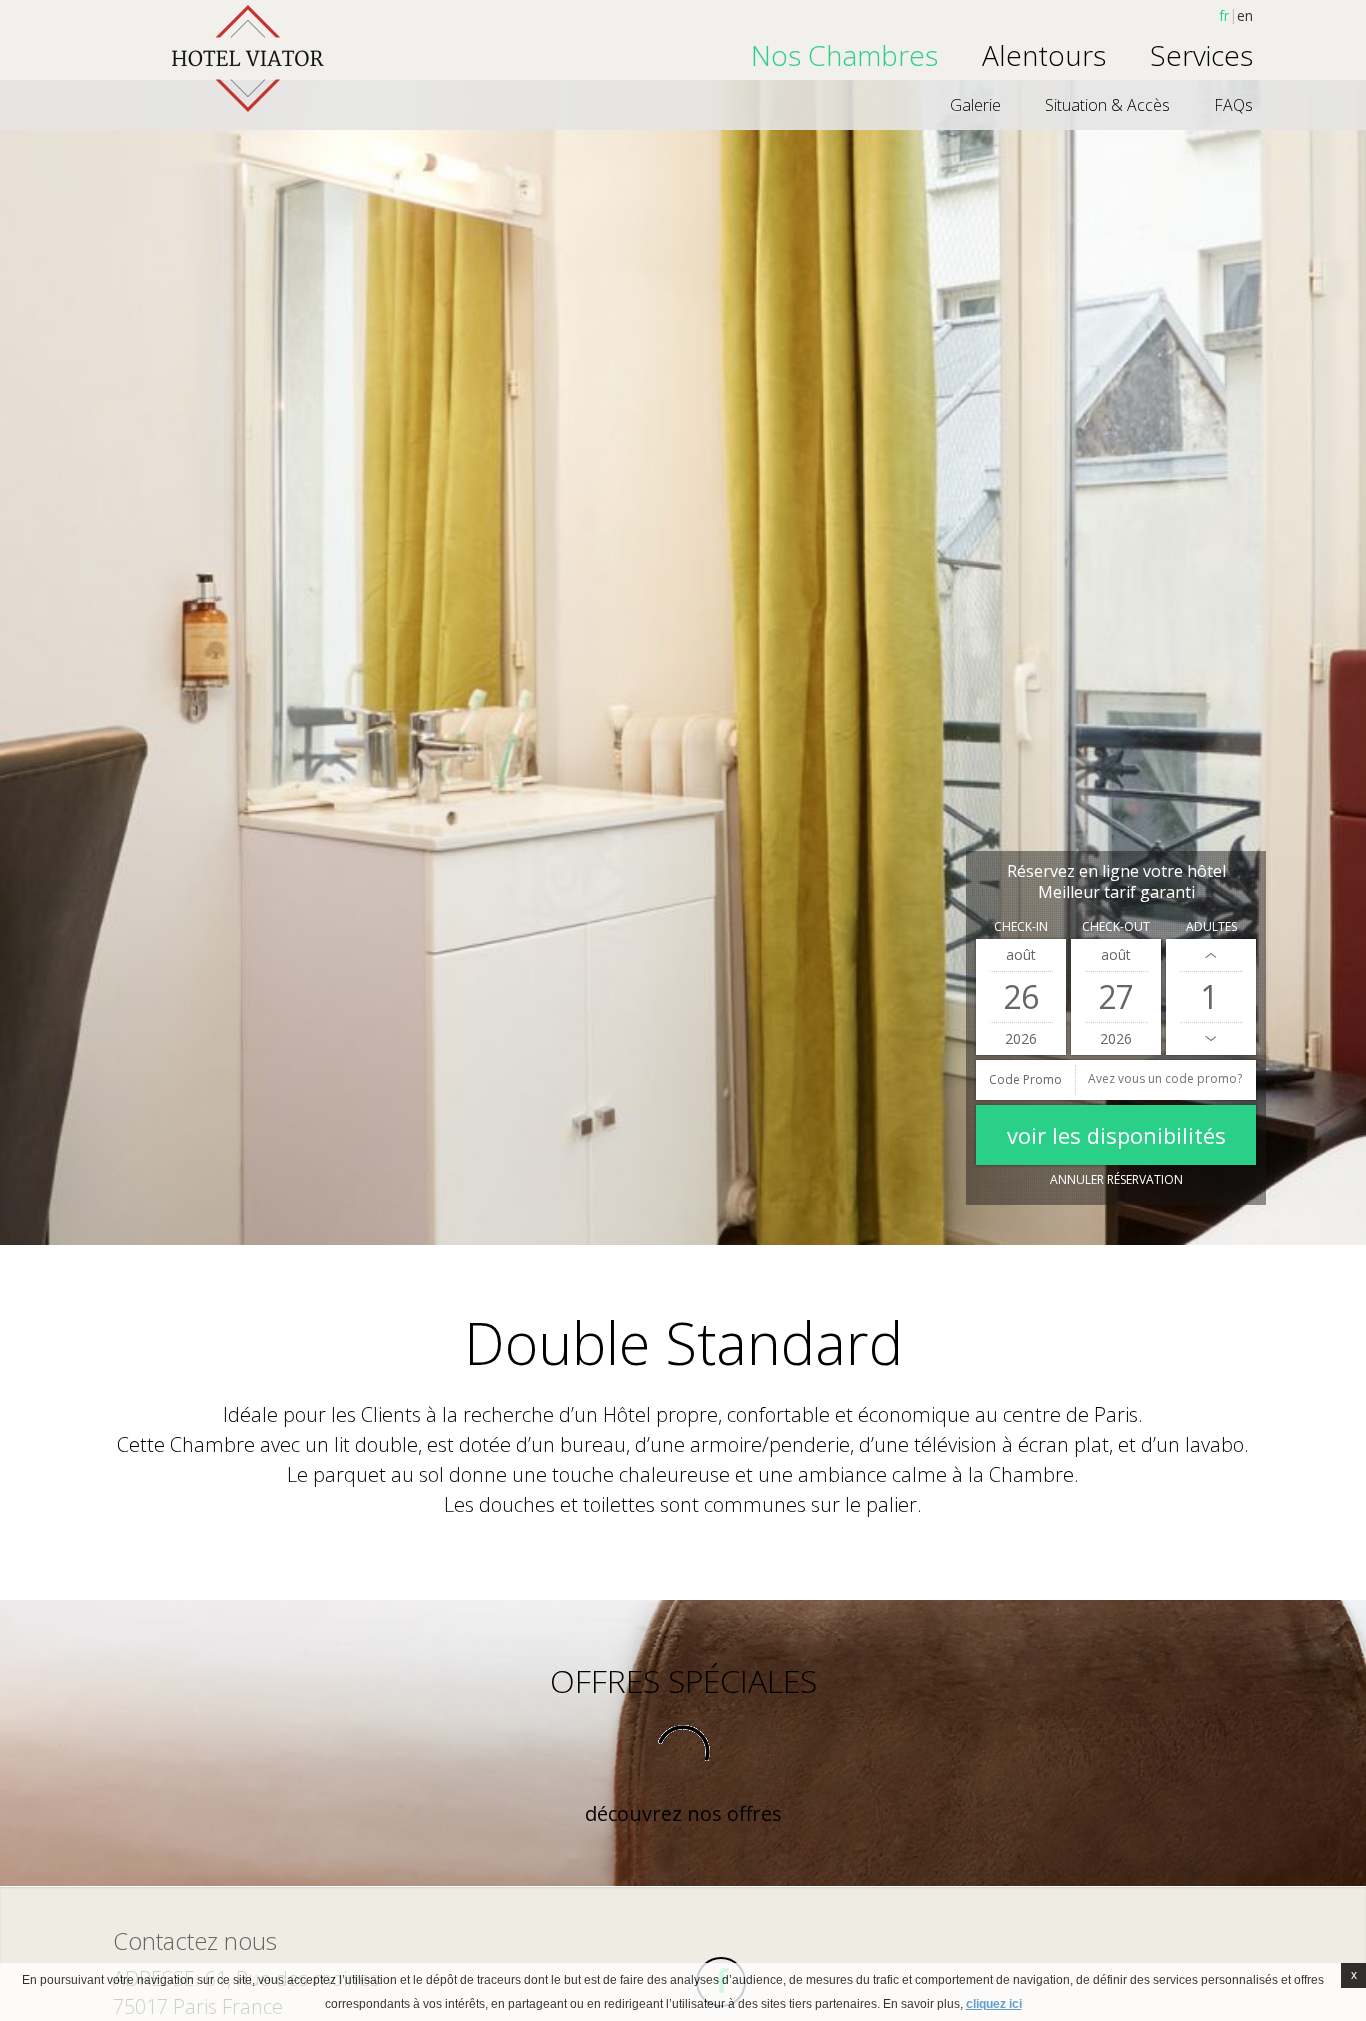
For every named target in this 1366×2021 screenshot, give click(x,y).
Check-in (1021, 926)
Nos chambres (844, 55)
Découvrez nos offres (683, 1814)
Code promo (1025, 1079)
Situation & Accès (1107, 105)
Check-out (1116, 926)
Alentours (1044, 55)
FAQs (1233, 105)
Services (1201, 55)
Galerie (975, 105)
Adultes (1211, 926)
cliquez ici (994, 2004)
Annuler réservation (1116, 1179)
